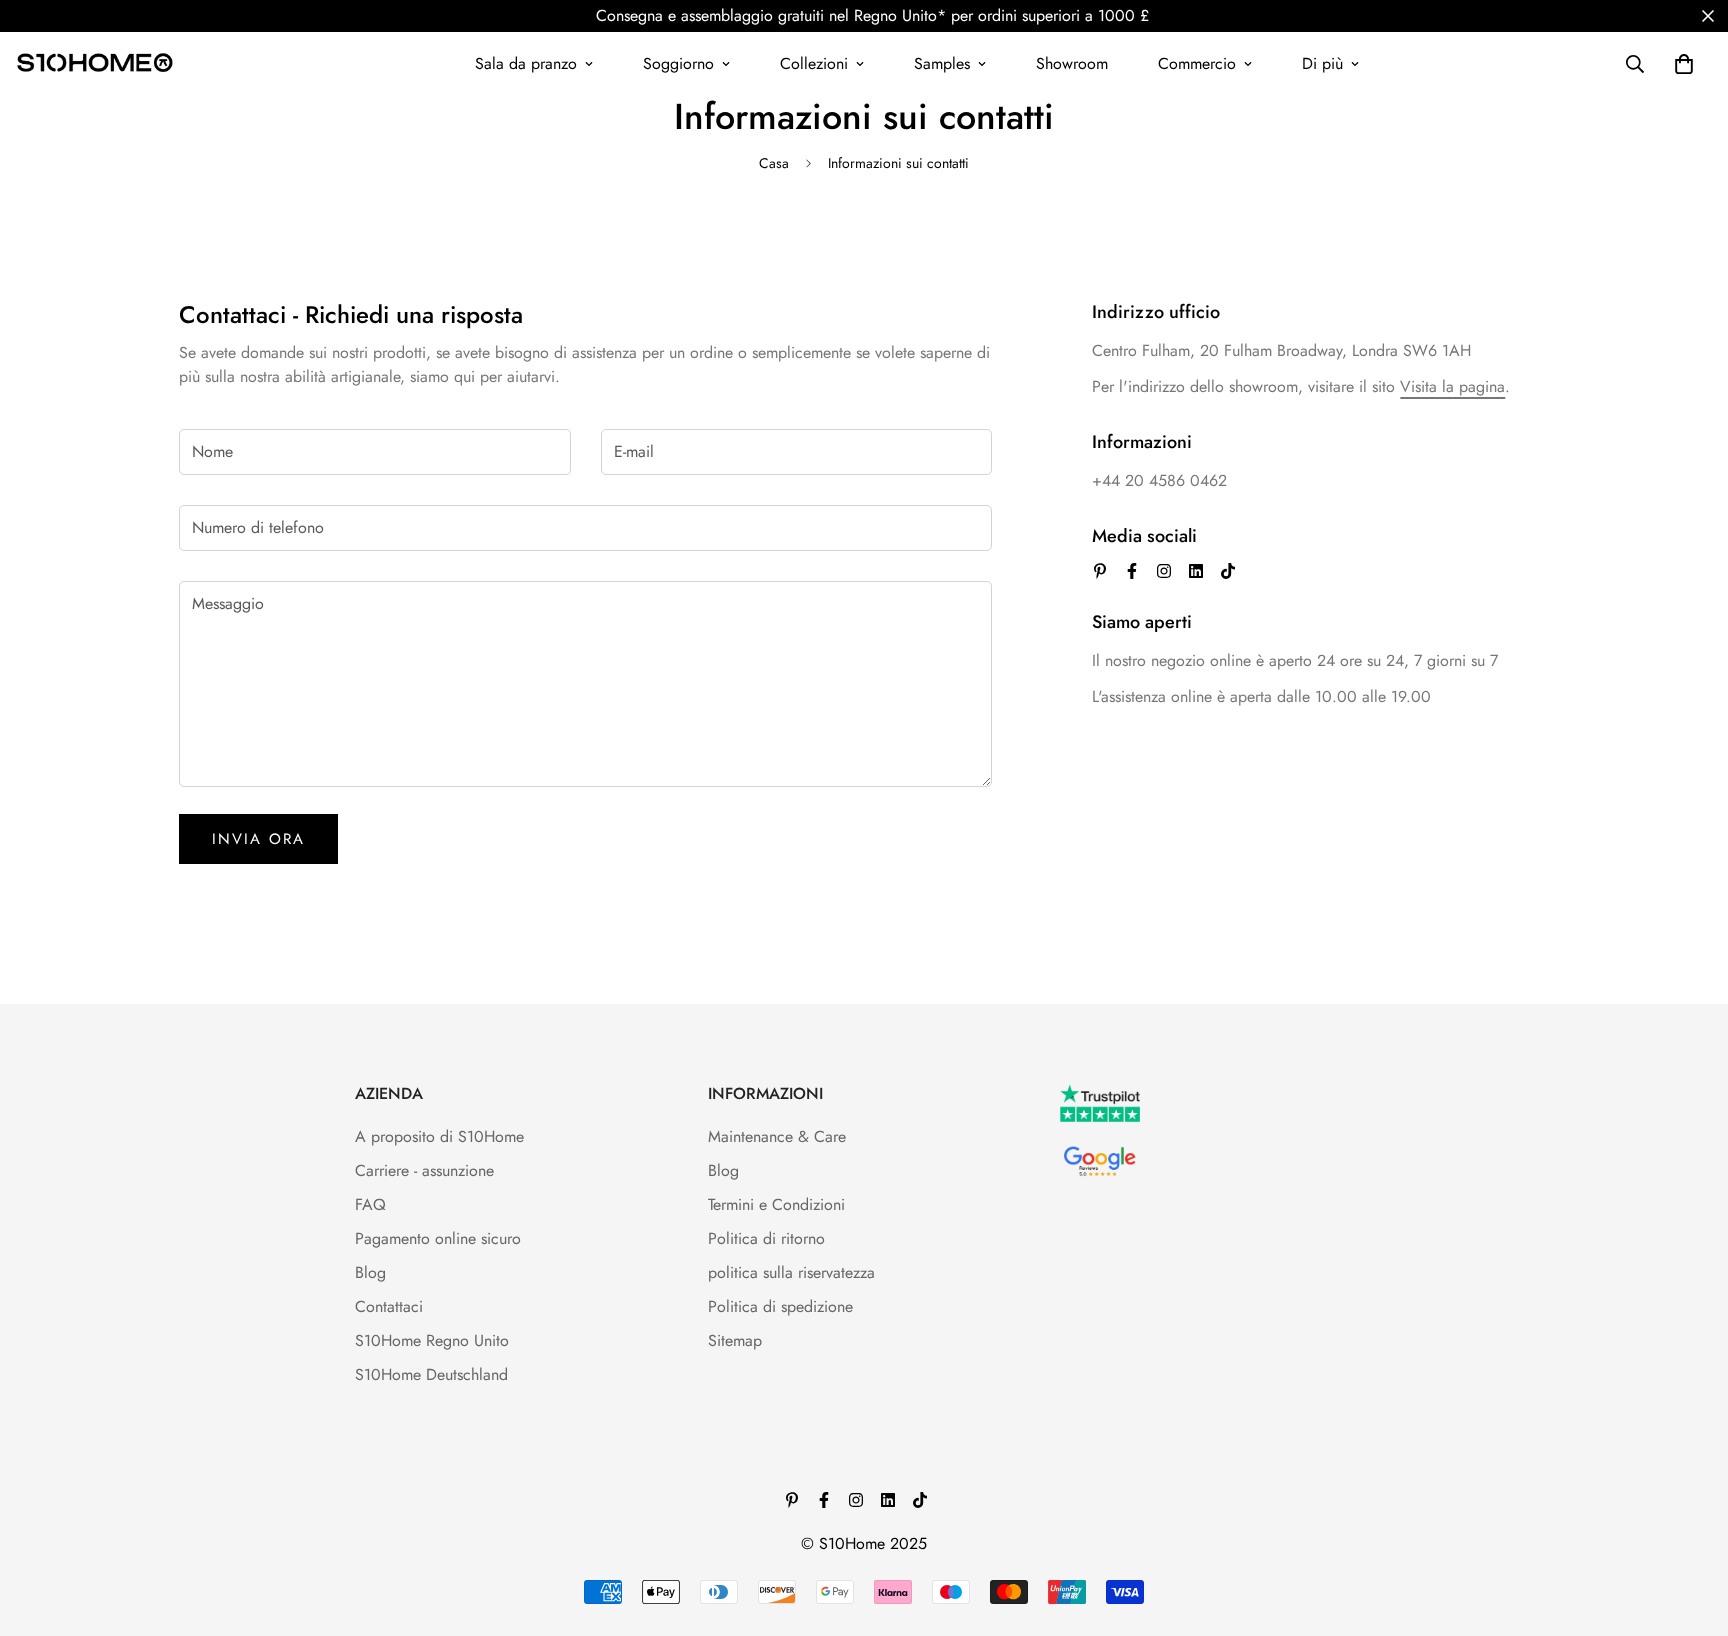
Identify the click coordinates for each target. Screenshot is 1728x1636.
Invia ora (258, 839)
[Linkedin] (1196, 571)
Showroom (1072, 63)
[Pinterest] (1100, 571)
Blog (370, 1272)
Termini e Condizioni (776, 1204)
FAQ (370, 1204)
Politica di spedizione (780, 1306)
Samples (942, 63)
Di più (1322, 63)
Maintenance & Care (777, 1136)
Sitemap (735, 1340)
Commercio (1197, 63)
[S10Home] (95, 64)
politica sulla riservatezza (791, 1272)
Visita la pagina (1452, 386)
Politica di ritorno (766, 1238)
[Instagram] (1164, 571)
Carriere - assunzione (424, 1170)
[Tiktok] (1228, 571)
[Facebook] (1132, 571)
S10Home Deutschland (431, 1374)
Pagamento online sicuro (438, 1238)
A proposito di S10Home (439, 1136)
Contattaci (389, 1306)
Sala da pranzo (526, 63)
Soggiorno (678, 63)
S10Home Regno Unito (432, 1340)
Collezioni (814, 63)
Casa (774, 163)
